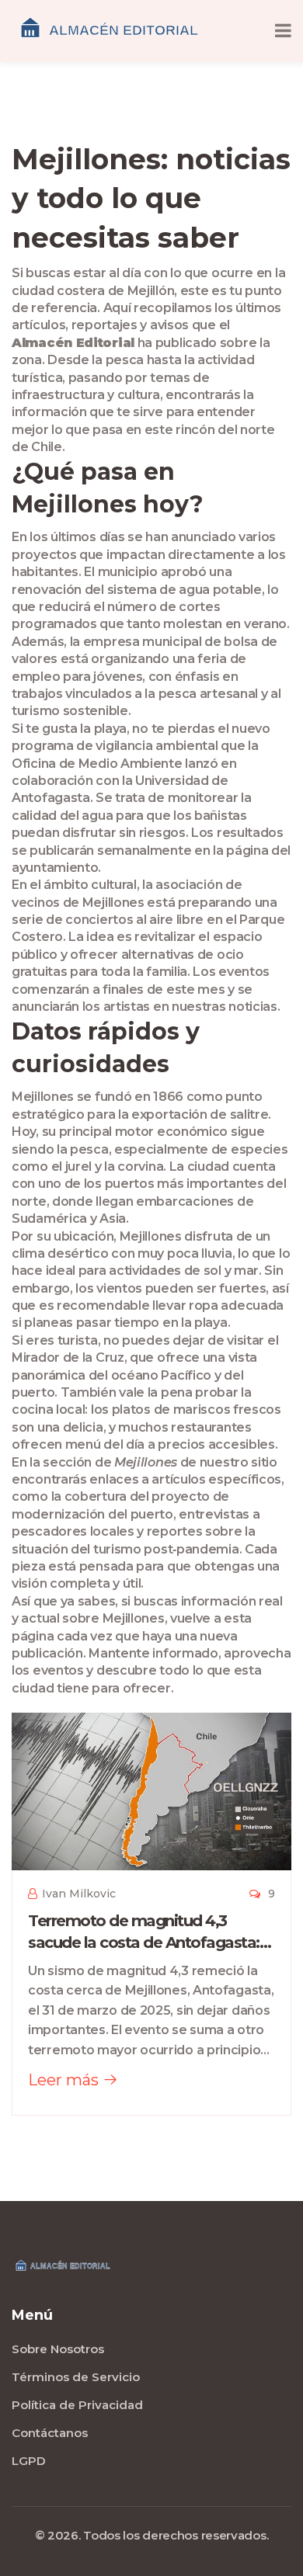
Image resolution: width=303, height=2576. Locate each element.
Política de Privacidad (77, 2405)
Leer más (65, 2080)
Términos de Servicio (76, 2377)
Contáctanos (50, 2433)
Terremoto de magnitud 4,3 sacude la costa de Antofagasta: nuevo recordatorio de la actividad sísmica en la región (151, 1932)
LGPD (29, 2461)
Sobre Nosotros (58, 2349)
